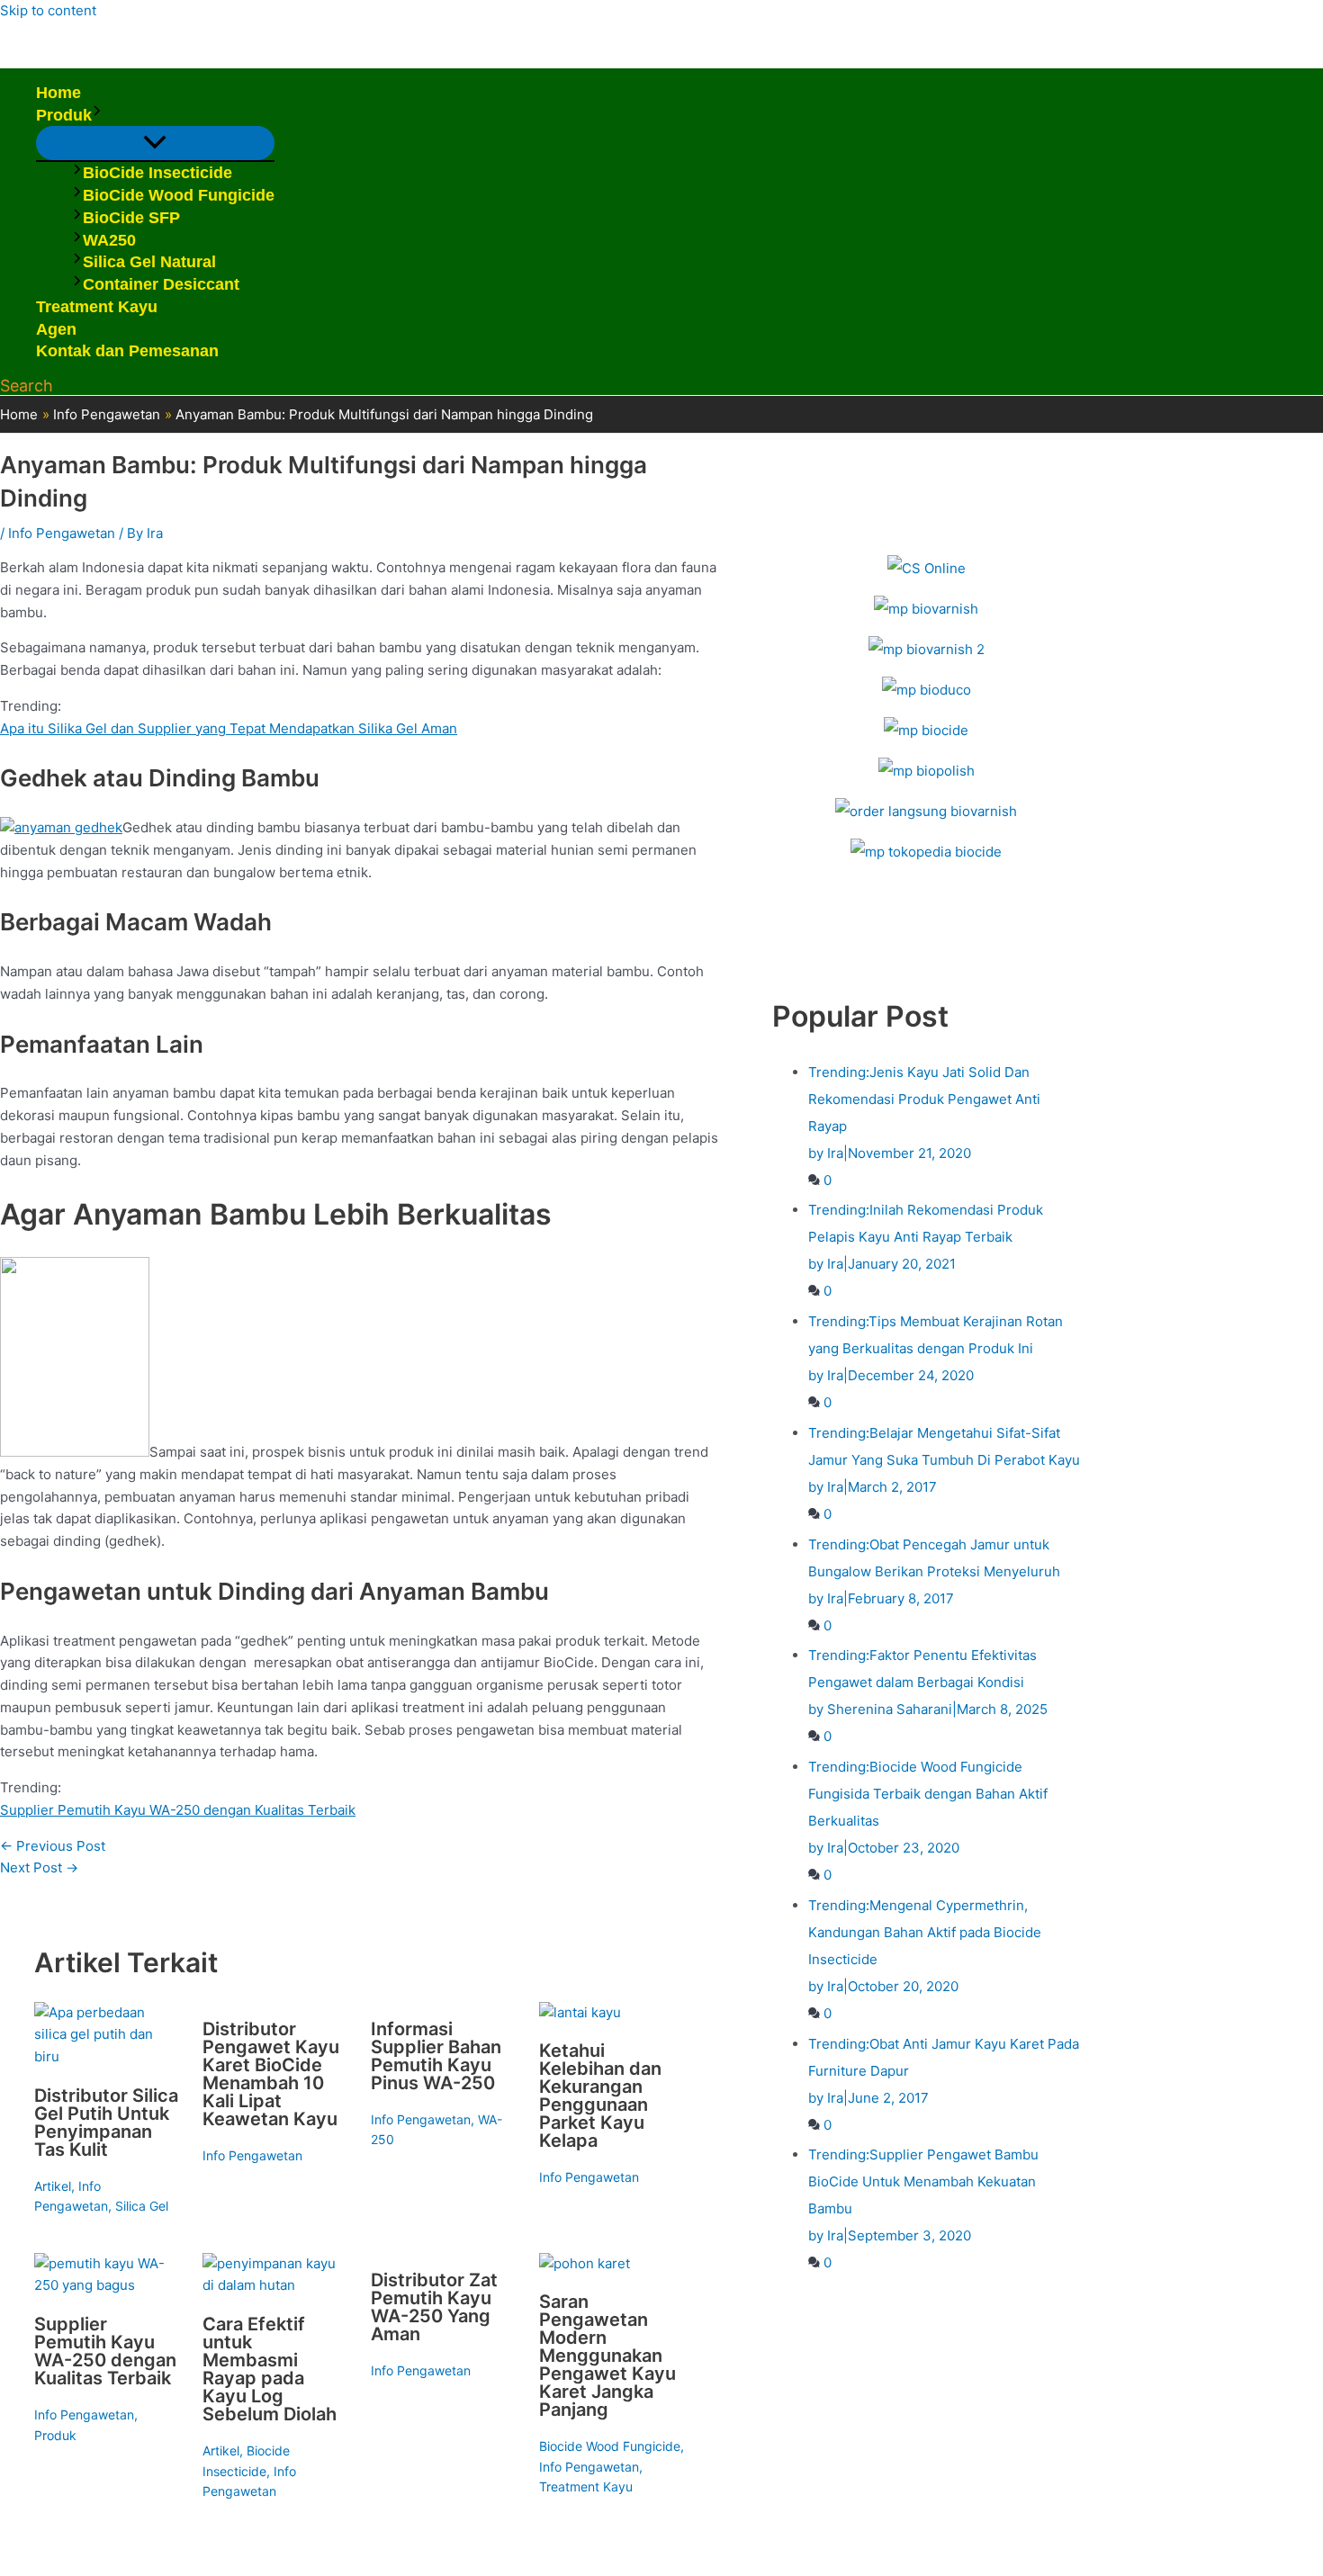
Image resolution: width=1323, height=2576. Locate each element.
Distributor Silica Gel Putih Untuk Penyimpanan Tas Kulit (106, 2123)
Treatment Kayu (97, 307)
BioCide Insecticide (157, 173)
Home (58, 93)
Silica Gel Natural (149, 262)
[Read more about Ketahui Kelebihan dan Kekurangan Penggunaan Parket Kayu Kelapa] (580, 2012)
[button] (97, 116)
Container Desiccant (161, 284)
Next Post (39, 1867)
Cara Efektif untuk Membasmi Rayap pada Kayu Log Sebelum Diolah (270, 2369)
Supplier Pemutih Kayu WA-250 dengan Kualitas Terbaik (178, 1810)
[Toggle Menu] (155, 143)
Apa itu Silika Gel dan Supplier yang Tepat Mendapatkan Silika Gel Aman (229, 728)
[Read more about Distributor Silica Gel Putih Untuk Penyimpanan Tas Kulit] (107, 2056)
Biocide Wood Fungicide (610, 2446)
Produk (64, 115)
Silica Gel (142, 2206)
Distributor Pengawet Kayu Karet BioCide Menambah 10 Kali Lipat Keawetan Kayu (271, 2074)
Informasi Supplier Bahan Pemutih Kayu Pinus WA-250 (436, 2056)
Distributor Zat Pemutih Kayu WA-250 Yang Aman (434, 2307)
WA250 (109, 240)
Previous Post (53, 1846)
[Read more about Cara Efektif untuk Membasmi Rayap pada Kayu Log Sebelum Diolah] (275, 2285)
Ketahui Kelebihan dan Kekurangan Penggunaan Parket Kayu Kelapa (600, 2096)
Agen (56, 329)
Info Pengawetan (62, 533)
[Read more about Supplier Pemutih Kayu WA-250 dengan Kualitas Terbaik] (107, 2285)
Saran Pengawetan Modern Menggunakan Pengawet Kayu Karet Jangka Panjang (607, 2356)
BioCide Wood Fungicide (179, 195)
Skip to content (48, 10)
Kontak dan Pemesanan (127, 351)
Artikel (53, 2186)
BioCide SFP (131, 218)
